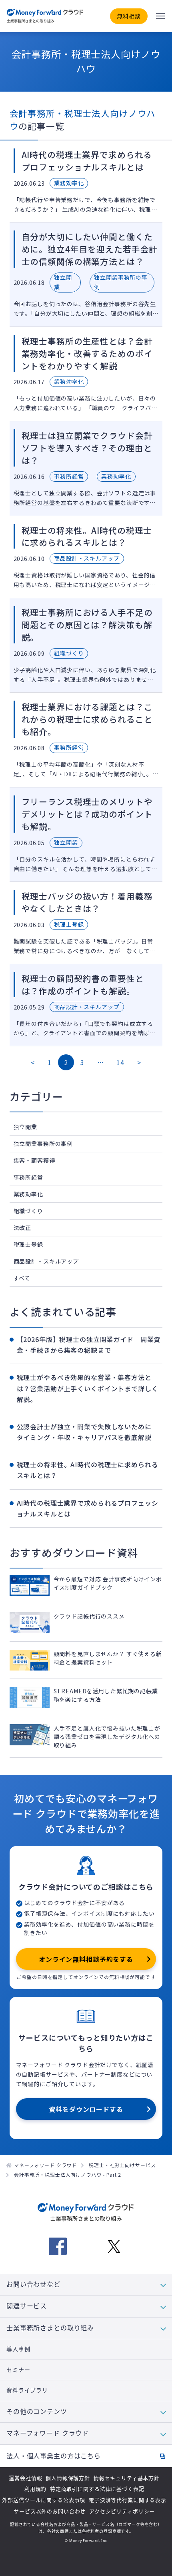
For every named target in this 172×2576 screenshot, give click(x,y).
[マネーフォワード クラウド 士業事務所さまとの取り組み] (45, 16)
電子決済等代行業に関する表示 (128, 2500)
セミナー (18, 2370)
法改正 (23, 1228)
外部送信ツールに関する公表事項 (44, 2500)
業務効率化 (28, 1194)
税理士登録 (28, 1244)
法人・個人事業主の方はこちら (54, 2456)
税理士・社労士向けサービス (122, 2165)
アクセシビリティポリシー (122, 2511)
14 (120, 1062)
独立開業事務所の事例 (43, 1144)
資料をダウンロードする (86, 2109)
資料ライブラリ (27, 2390)
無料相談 (129, 16)
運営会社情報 (25, 2478)
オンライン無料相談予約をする (86, 1959)
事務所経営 (28, 1177)
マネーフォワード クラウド (45, 2165)
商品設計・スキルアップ (46, 1261)
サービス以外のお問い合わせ (50, 2511)
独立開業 (25, 1127)
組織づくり (28, 1211)
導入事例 (18, 2349)
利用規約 (35, 2489)
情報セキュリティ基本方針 (127, 2478)
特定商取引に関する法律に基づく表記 (97, 2489)
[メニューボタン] (160, 16)
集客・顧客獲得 (34, 1160)
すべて (22, 1278)
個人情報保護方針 (68, 2478)
